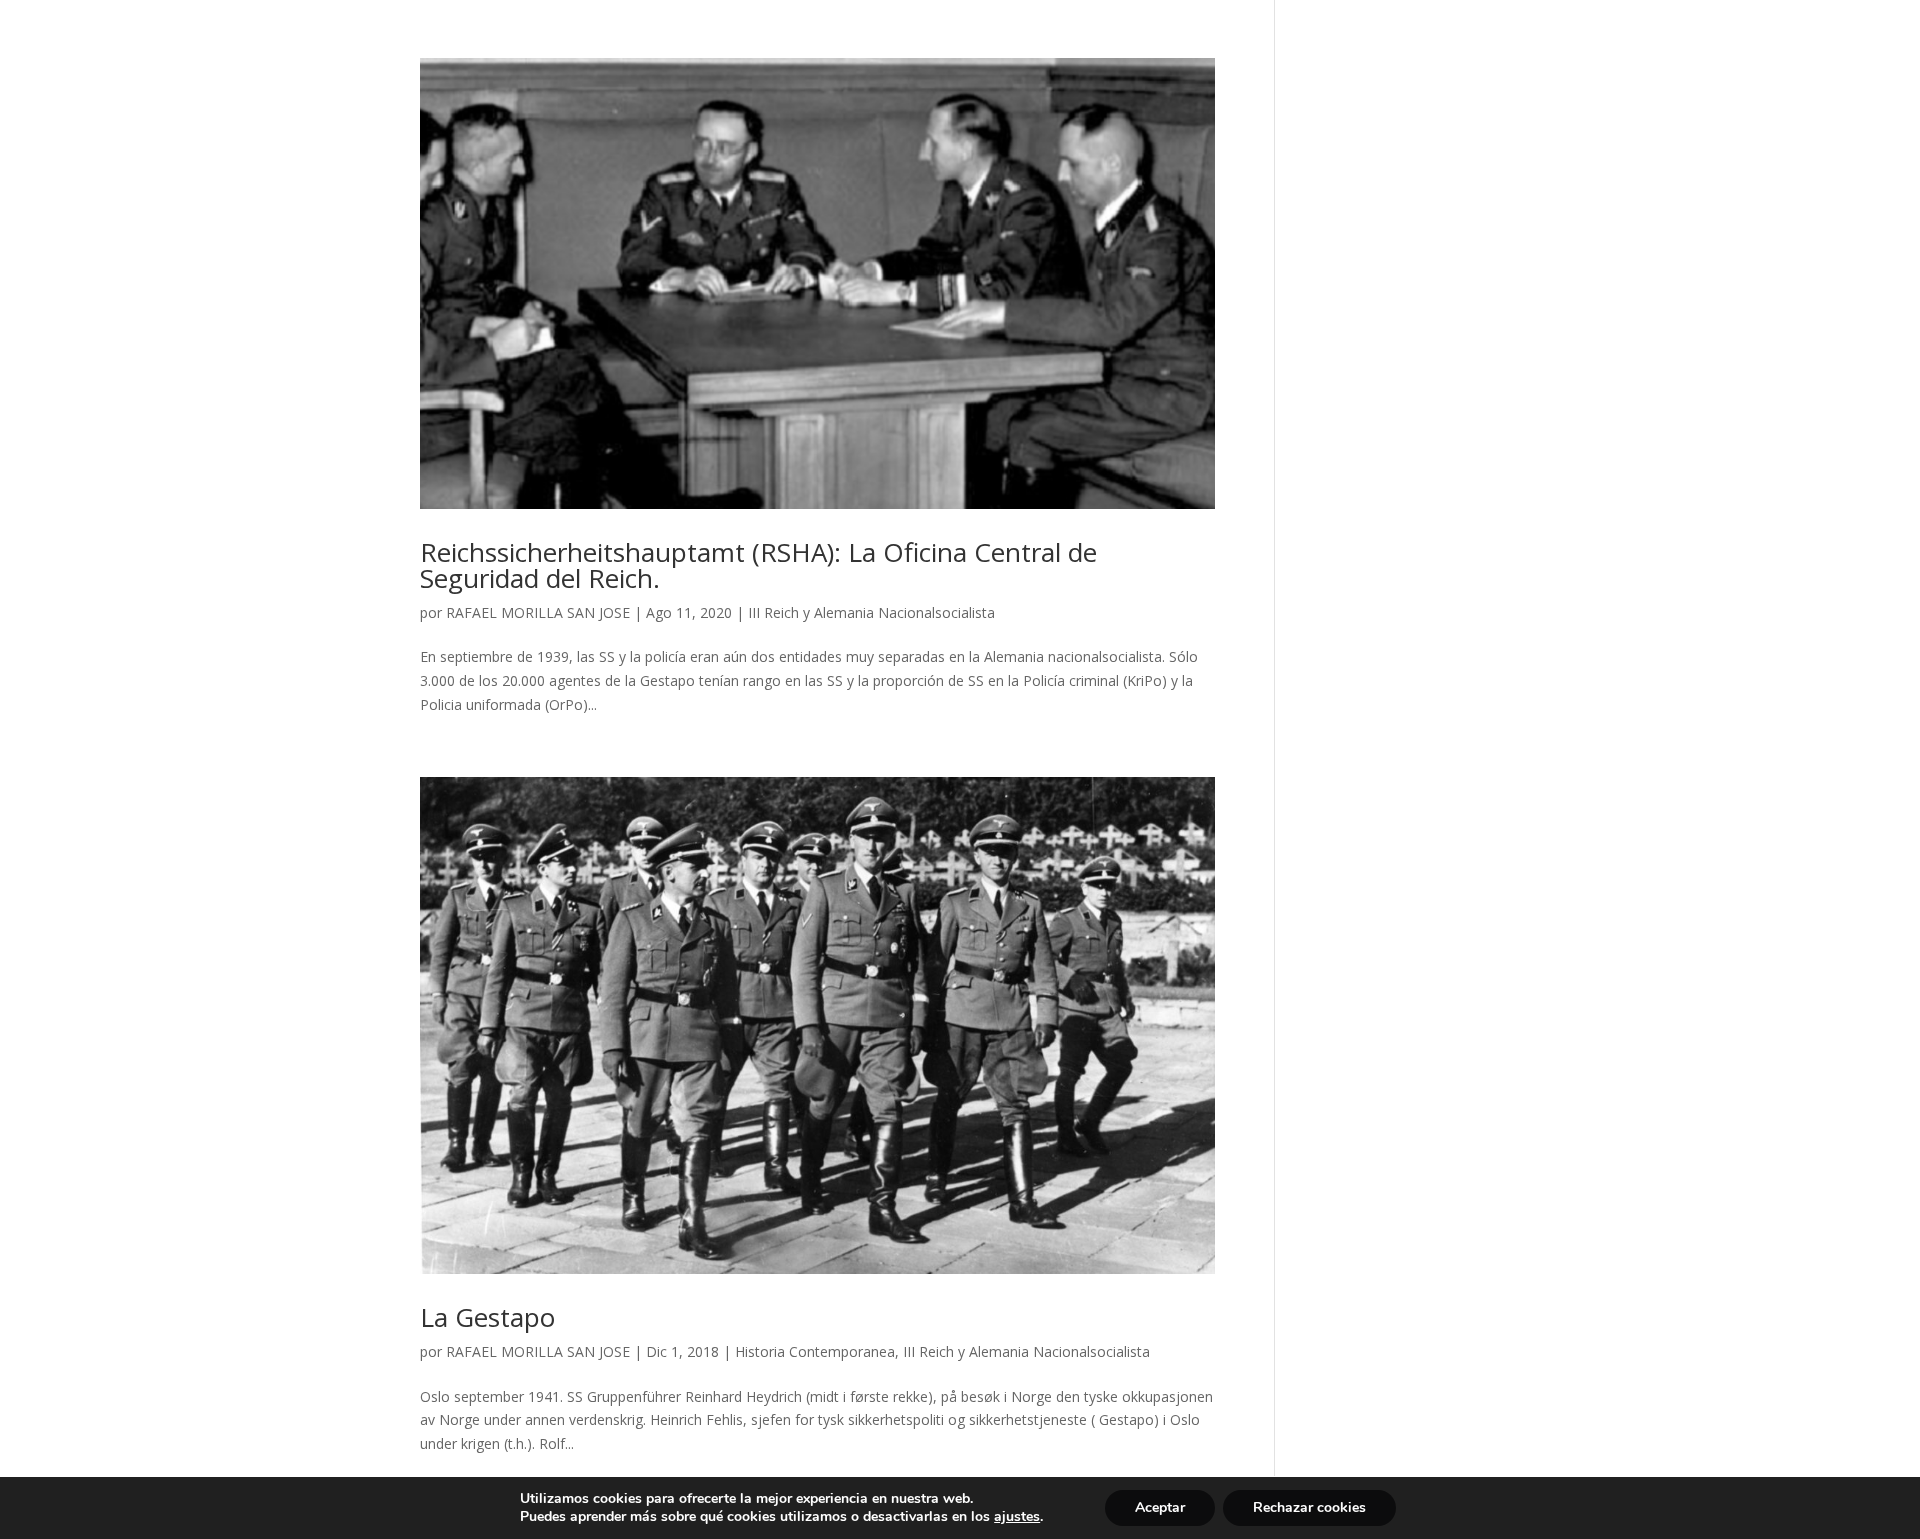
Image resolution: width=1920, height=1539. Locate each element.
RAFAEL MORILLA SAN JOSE (538, 612)
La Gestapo (487, 1317)
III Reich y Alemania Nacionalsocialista (871, 612)
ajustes (1017, 1517)
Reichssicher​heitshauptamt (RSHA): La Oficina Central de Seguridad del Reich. (758, 565)
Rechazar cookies (1309, 1507)
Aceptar (1160, 1507)
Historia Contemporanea (815, 1351)
